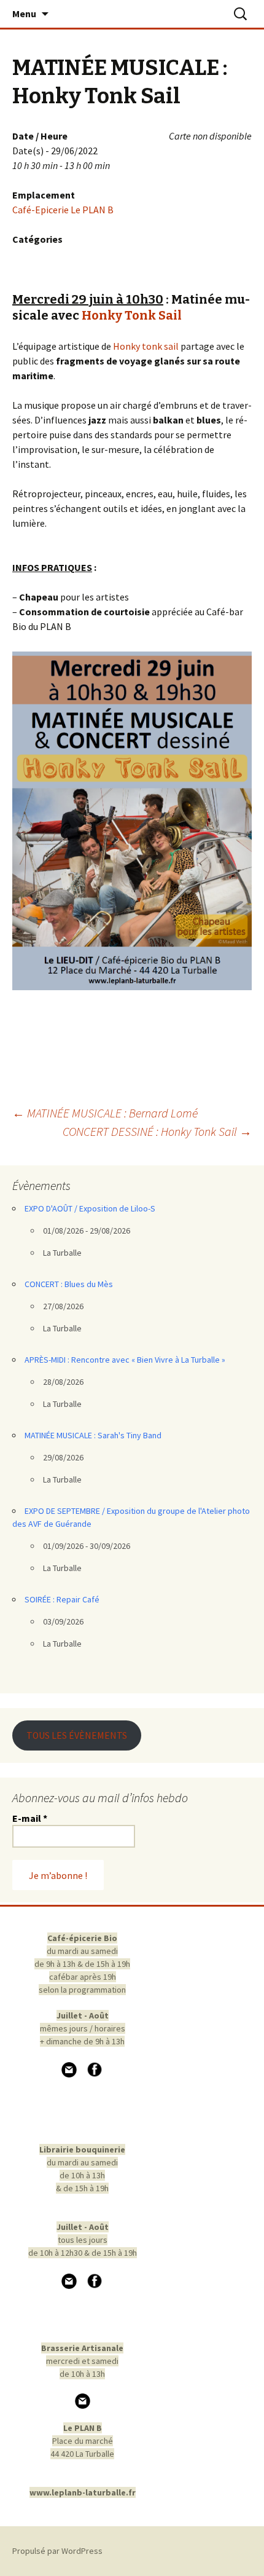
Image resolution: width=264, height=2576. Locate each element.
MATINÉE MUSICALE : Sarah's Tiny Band (93, 1435)
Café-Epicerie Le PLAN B (63, 210)
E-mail (30, 1818)
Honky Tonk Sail (132, 315)
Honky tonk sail (146, 346)
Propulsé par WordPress (57, 2551)
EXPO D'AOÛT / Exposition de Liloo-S (90, 1208)
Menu (24, 14)
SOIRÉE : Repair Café (62, 1599)
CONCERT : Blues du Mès (69, 1284)
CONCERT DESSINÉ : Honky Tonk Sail (157, 1131)
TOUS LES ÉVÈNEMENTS (77, 1735)
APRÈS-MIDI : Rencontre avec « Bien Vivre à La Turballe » (125, 1360)
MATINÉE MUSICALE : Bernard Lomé (105, 1113)
